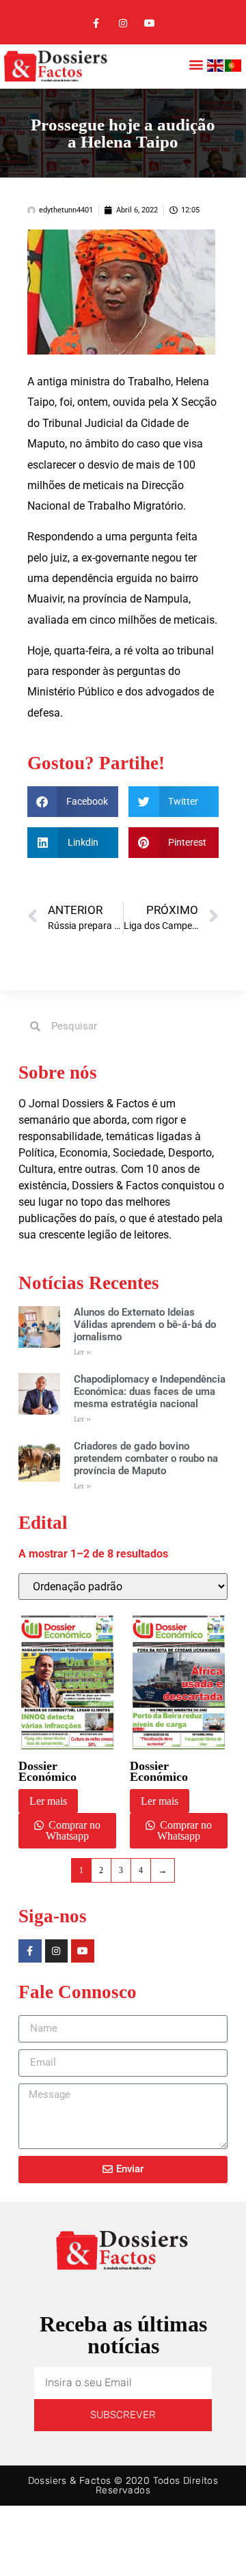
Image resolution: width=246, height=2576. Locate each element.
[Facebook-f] (96, 24)
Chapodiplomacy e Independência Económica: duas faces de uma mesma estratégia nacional (150, 1391)
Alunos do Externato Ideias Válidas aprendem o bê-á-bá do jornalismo (145, 1325)
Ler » (82, 1352)
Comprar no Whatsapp (73, 1830)
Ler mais (48, 1801)
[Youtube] (150, 24)
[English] (216, 68)
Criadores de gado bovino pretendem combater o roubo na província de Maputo (146, 1458)
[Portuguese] (234, 68)
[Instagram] (123, 24)
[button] (196, 65)
